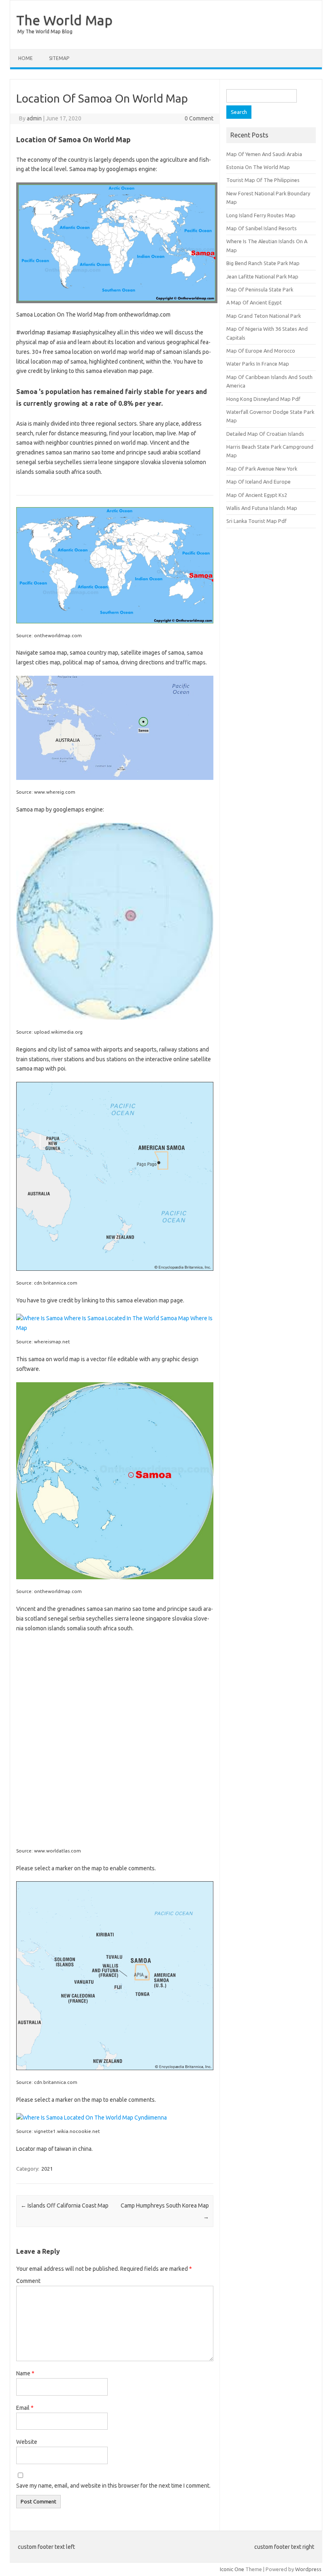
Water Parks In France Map (258, 364)
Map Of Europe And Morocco (261, 351)
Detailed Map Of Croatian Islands (265, 434)
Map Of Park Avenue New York (262, 469)
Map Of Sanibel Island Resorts (262, 228)
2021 (47, 2169)
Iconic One (232, 2569)
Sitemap (59, 58)
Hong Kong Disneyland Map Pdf (263, 399)
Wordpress (308, 2569)
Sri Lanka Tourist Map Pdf (256, 521)
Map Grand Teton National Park (264, 316)
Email (25, 2408)
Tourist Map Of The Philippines (263, 180)
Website (27, 2442)
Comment (28, 2281)
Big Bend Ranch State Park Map (263, 263)
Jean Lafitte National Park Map (262, 276)
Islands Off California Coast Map (65, 2206)
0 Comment (199, 118)
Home (26, 58)
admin (34, 118)
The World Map (64, 20)
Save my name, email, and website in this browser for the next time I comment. (113, 2486)
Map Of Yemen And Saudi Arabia (264, 154)
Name (25, 2373)
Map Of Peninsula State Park (260, 289)
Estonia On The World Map (258, 167)
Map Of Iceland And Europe (259, 482)
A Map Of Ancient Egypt (254, 302)
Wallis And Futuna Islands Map (262, 508)
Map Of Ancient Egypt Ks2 (257, 495)
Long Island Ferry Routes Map (261, 215)
